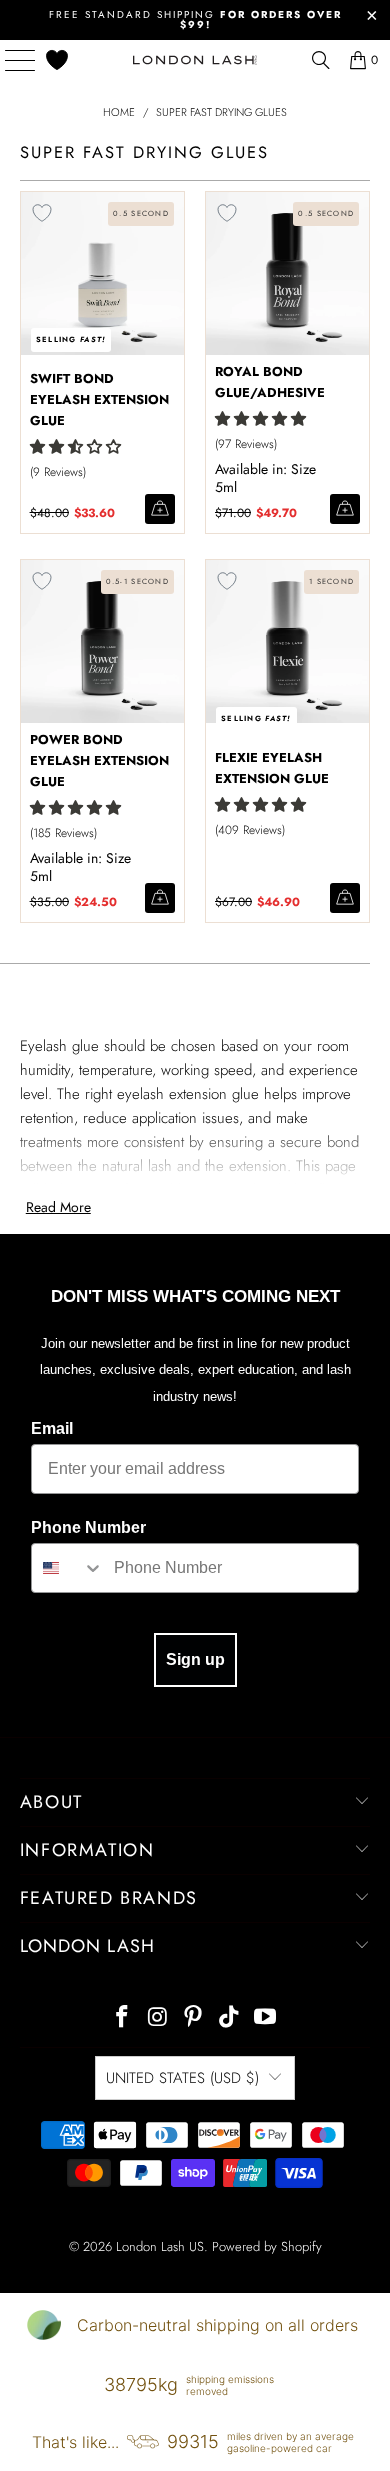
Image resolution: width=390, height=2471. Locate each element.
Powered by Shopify (267, 2246)
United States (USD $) (182, 2078)
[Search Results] (321, 60)
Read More (58, 1207)
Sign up (195, 1659)
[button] (75, 447)
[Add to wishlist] (42, 213)
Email (52, 1428)
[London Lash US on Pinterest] (194, 2018)
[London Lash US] (195, 60)
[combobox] (68, 1568)
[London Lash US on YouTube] (266, 2018)
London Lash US (160, 2246)
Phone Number (88, 1527)
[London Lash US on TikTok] (230, 2018)
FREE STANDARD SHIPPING (195, 19)
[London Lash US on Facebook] (123, 2018)
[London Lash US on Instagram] (158, 2018)
